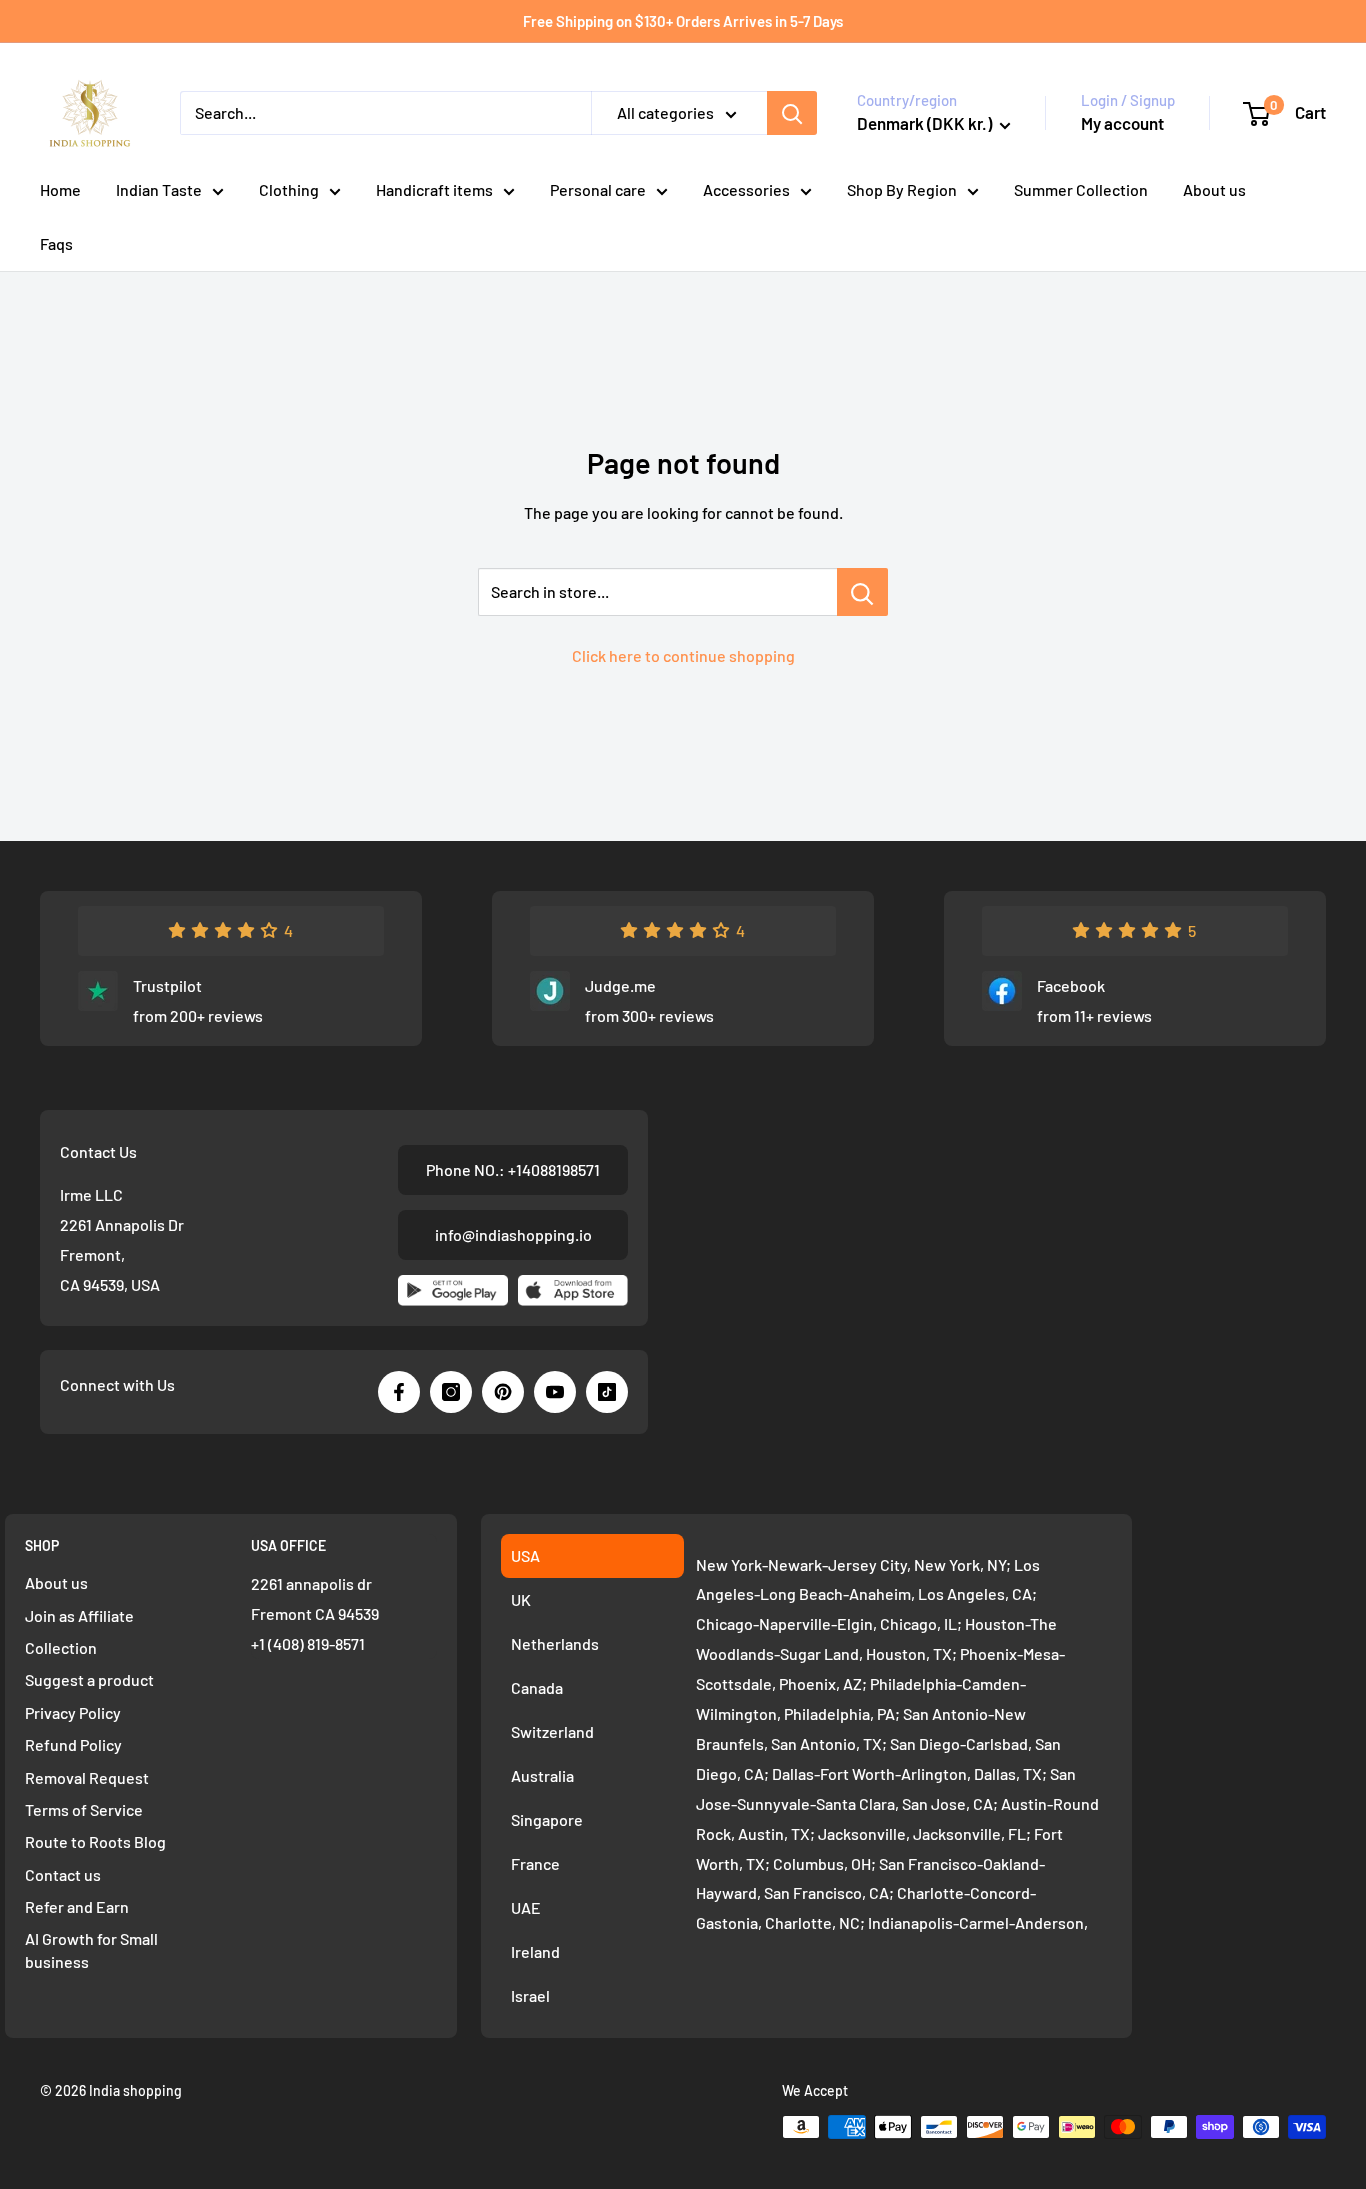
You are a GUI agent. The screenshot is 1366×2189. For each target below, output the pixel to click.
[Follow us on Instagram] (451, 1392)
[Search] (792, 113)
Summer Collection (1081, 189)
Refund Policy (73, 1744)
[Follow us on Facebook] (399, 1392)
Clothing (289, 189)
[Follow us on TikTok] (607, 1392)
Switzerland (552, 1731)
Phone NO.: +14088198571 (513, 1169)
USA (525, 1555)
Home (60, 189)
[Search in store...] (862, 592)
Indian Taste (159, 189)
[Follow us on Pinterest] (503, 1392)
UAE (526, 1907)
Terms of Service (84, 1809)
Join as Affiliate (79, 1615)
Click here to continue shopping (683, 655)
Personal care (598, 189)
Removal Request (87, 1777)
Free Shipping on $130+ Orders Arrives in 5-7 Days (683, 21)
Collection (61, 1647)
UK (521, 1599)
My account (1122, 123)
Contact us (63, 1874)
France (535, 1863)
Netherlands (555, 1643)
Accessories (746, 189)
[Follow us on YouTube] (555, 1392)
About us (1214, 189)
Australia (542, 1775)
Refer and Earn (77, 1906)
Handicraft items (434, 189)
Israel (530, 1995)
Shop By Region (902, 189)
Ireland (535, 1951)
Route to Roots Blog (95, 1841)
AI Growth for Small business (91, 1949)
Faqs (56, 243)
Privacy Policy (73, 1712)
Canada (537, 1687)
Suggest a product (89, 1679)
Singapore (547, 1819)
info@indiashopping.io (513, 1234)
